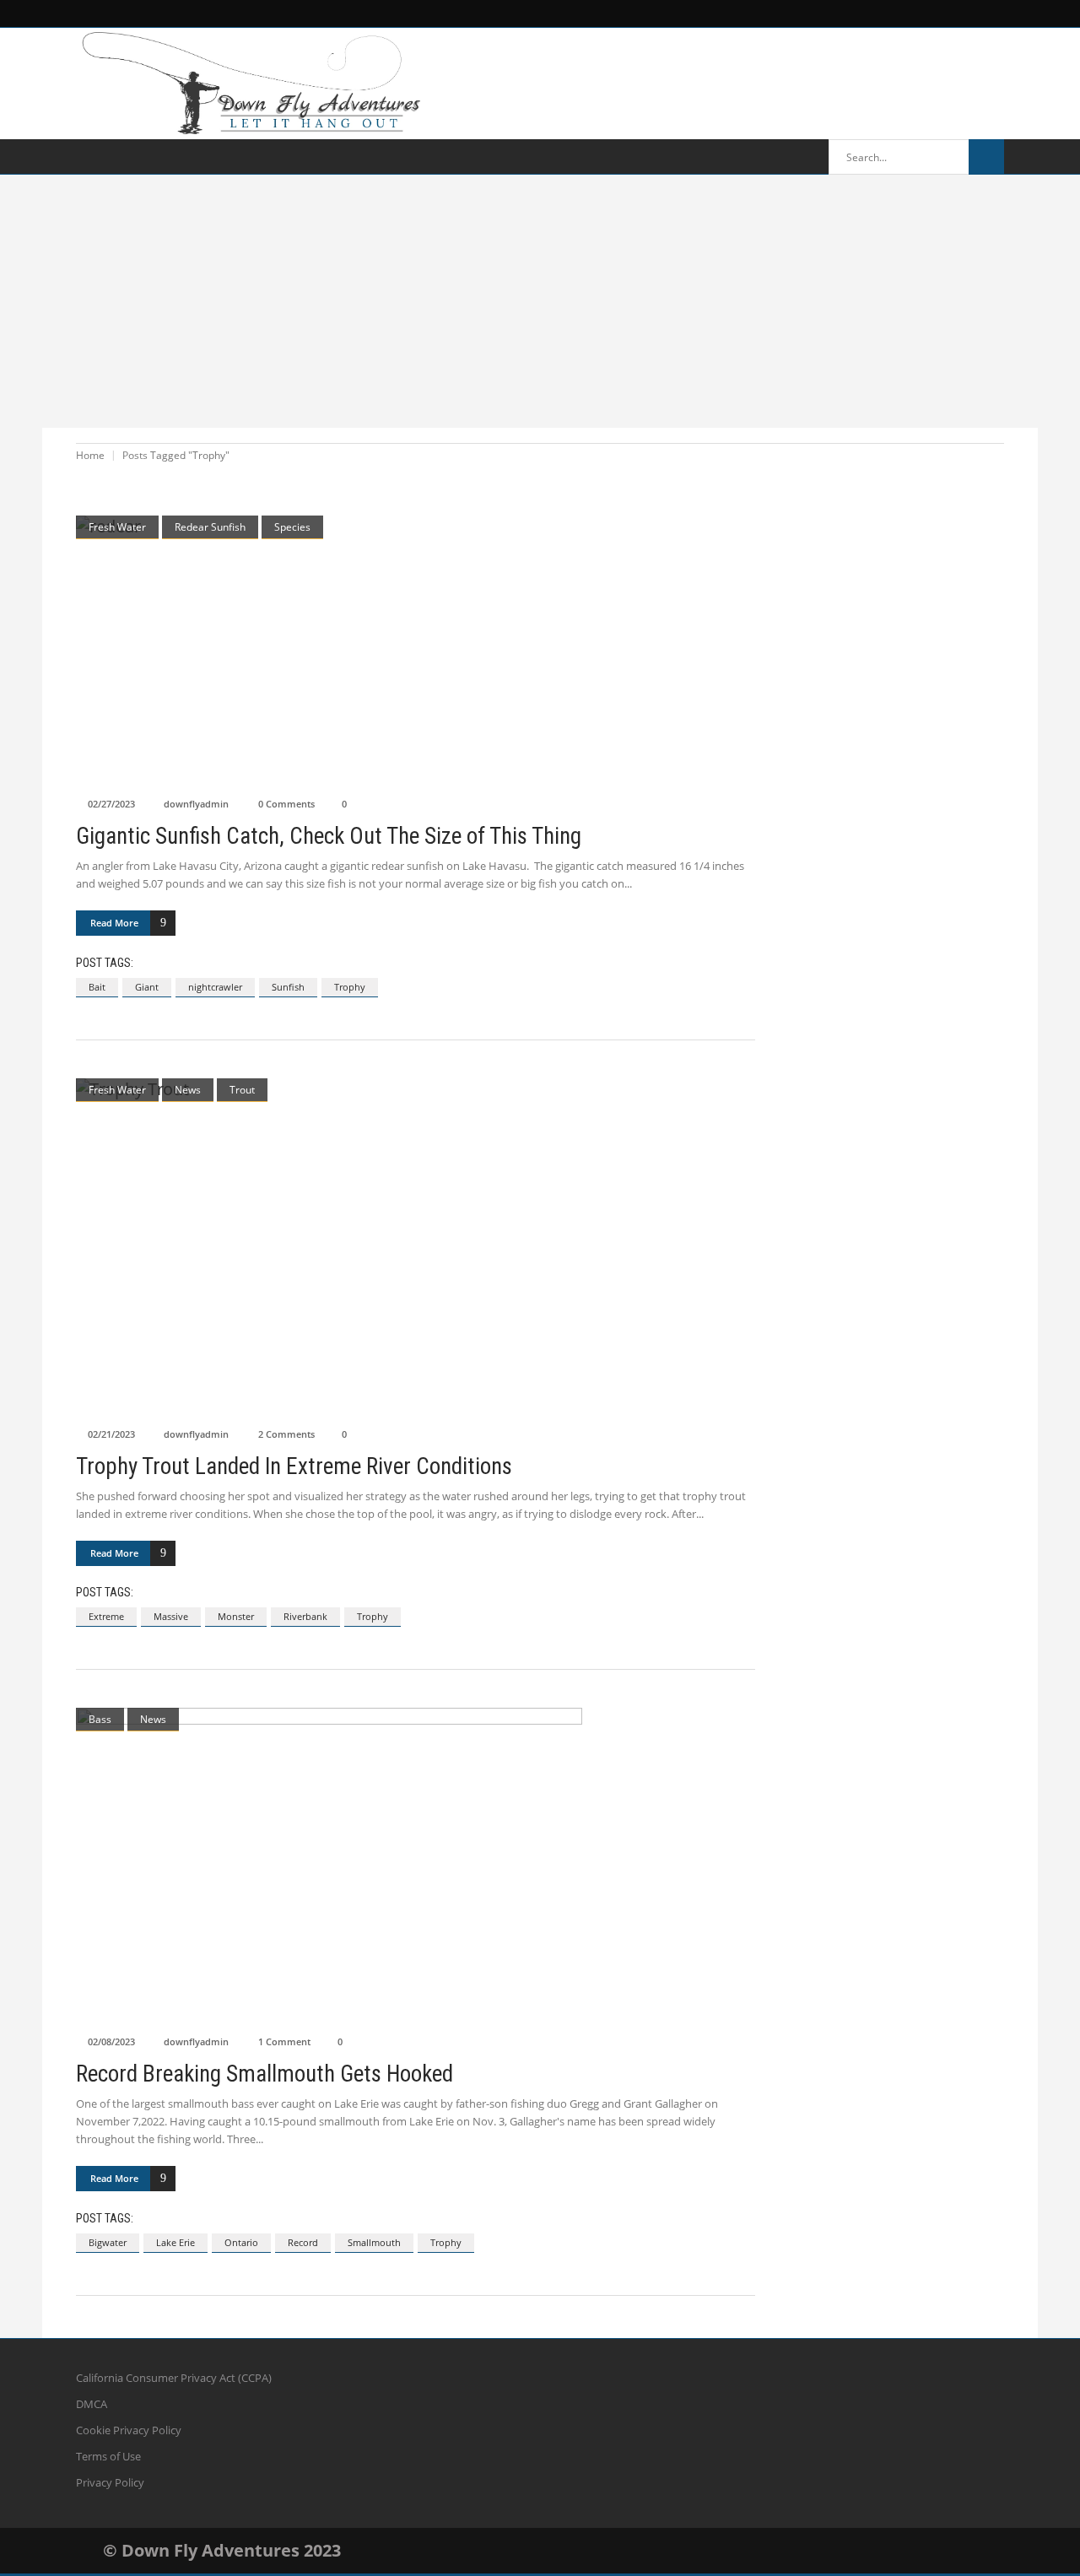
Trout (242, 1090)
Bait (97, 987)
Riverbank (305, 1616)
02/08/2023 (111, 2041)
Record (303, 2242)
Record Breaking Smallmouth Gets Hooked (265, 2074)
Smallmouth (374, 2242)
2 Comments (286, 1434)
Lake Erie (175, 2242)
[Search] (986, 157)
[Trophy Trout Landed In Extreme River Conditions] (416, 1248)
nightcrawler (215, 987)
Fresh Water (117, 527)
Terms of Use (108, 2456)
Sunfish (288, 987)
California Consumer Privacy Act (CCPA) (174, 2378)
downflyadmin (196, 804)
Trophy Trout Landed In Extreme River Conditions (294, 1466)
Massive (171, 1616)
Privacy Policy (110, 2482)
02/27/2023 (111, 804)
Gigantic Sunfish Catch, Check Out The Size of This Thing (329, 836)
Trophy (350, 987)
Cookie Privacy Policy (129, 2430)
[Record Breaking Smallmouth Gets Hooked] (416, 1867)
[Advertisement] (540, 301)
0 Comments (286, 804)
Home (90, 455)
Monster (236, 1616)
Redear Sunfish (210, 527)
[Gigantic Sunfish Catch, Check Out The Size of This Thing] (416, 652)
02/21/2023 (111, 1434)
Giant (147, 987)
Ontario (241, 2242)
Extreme (106, 1616)
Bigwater (108, 2242)
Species (292, 527)
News (188, 1090)
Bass (100, 1719)
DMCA (92, 2404)
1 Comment (284, 2041)
